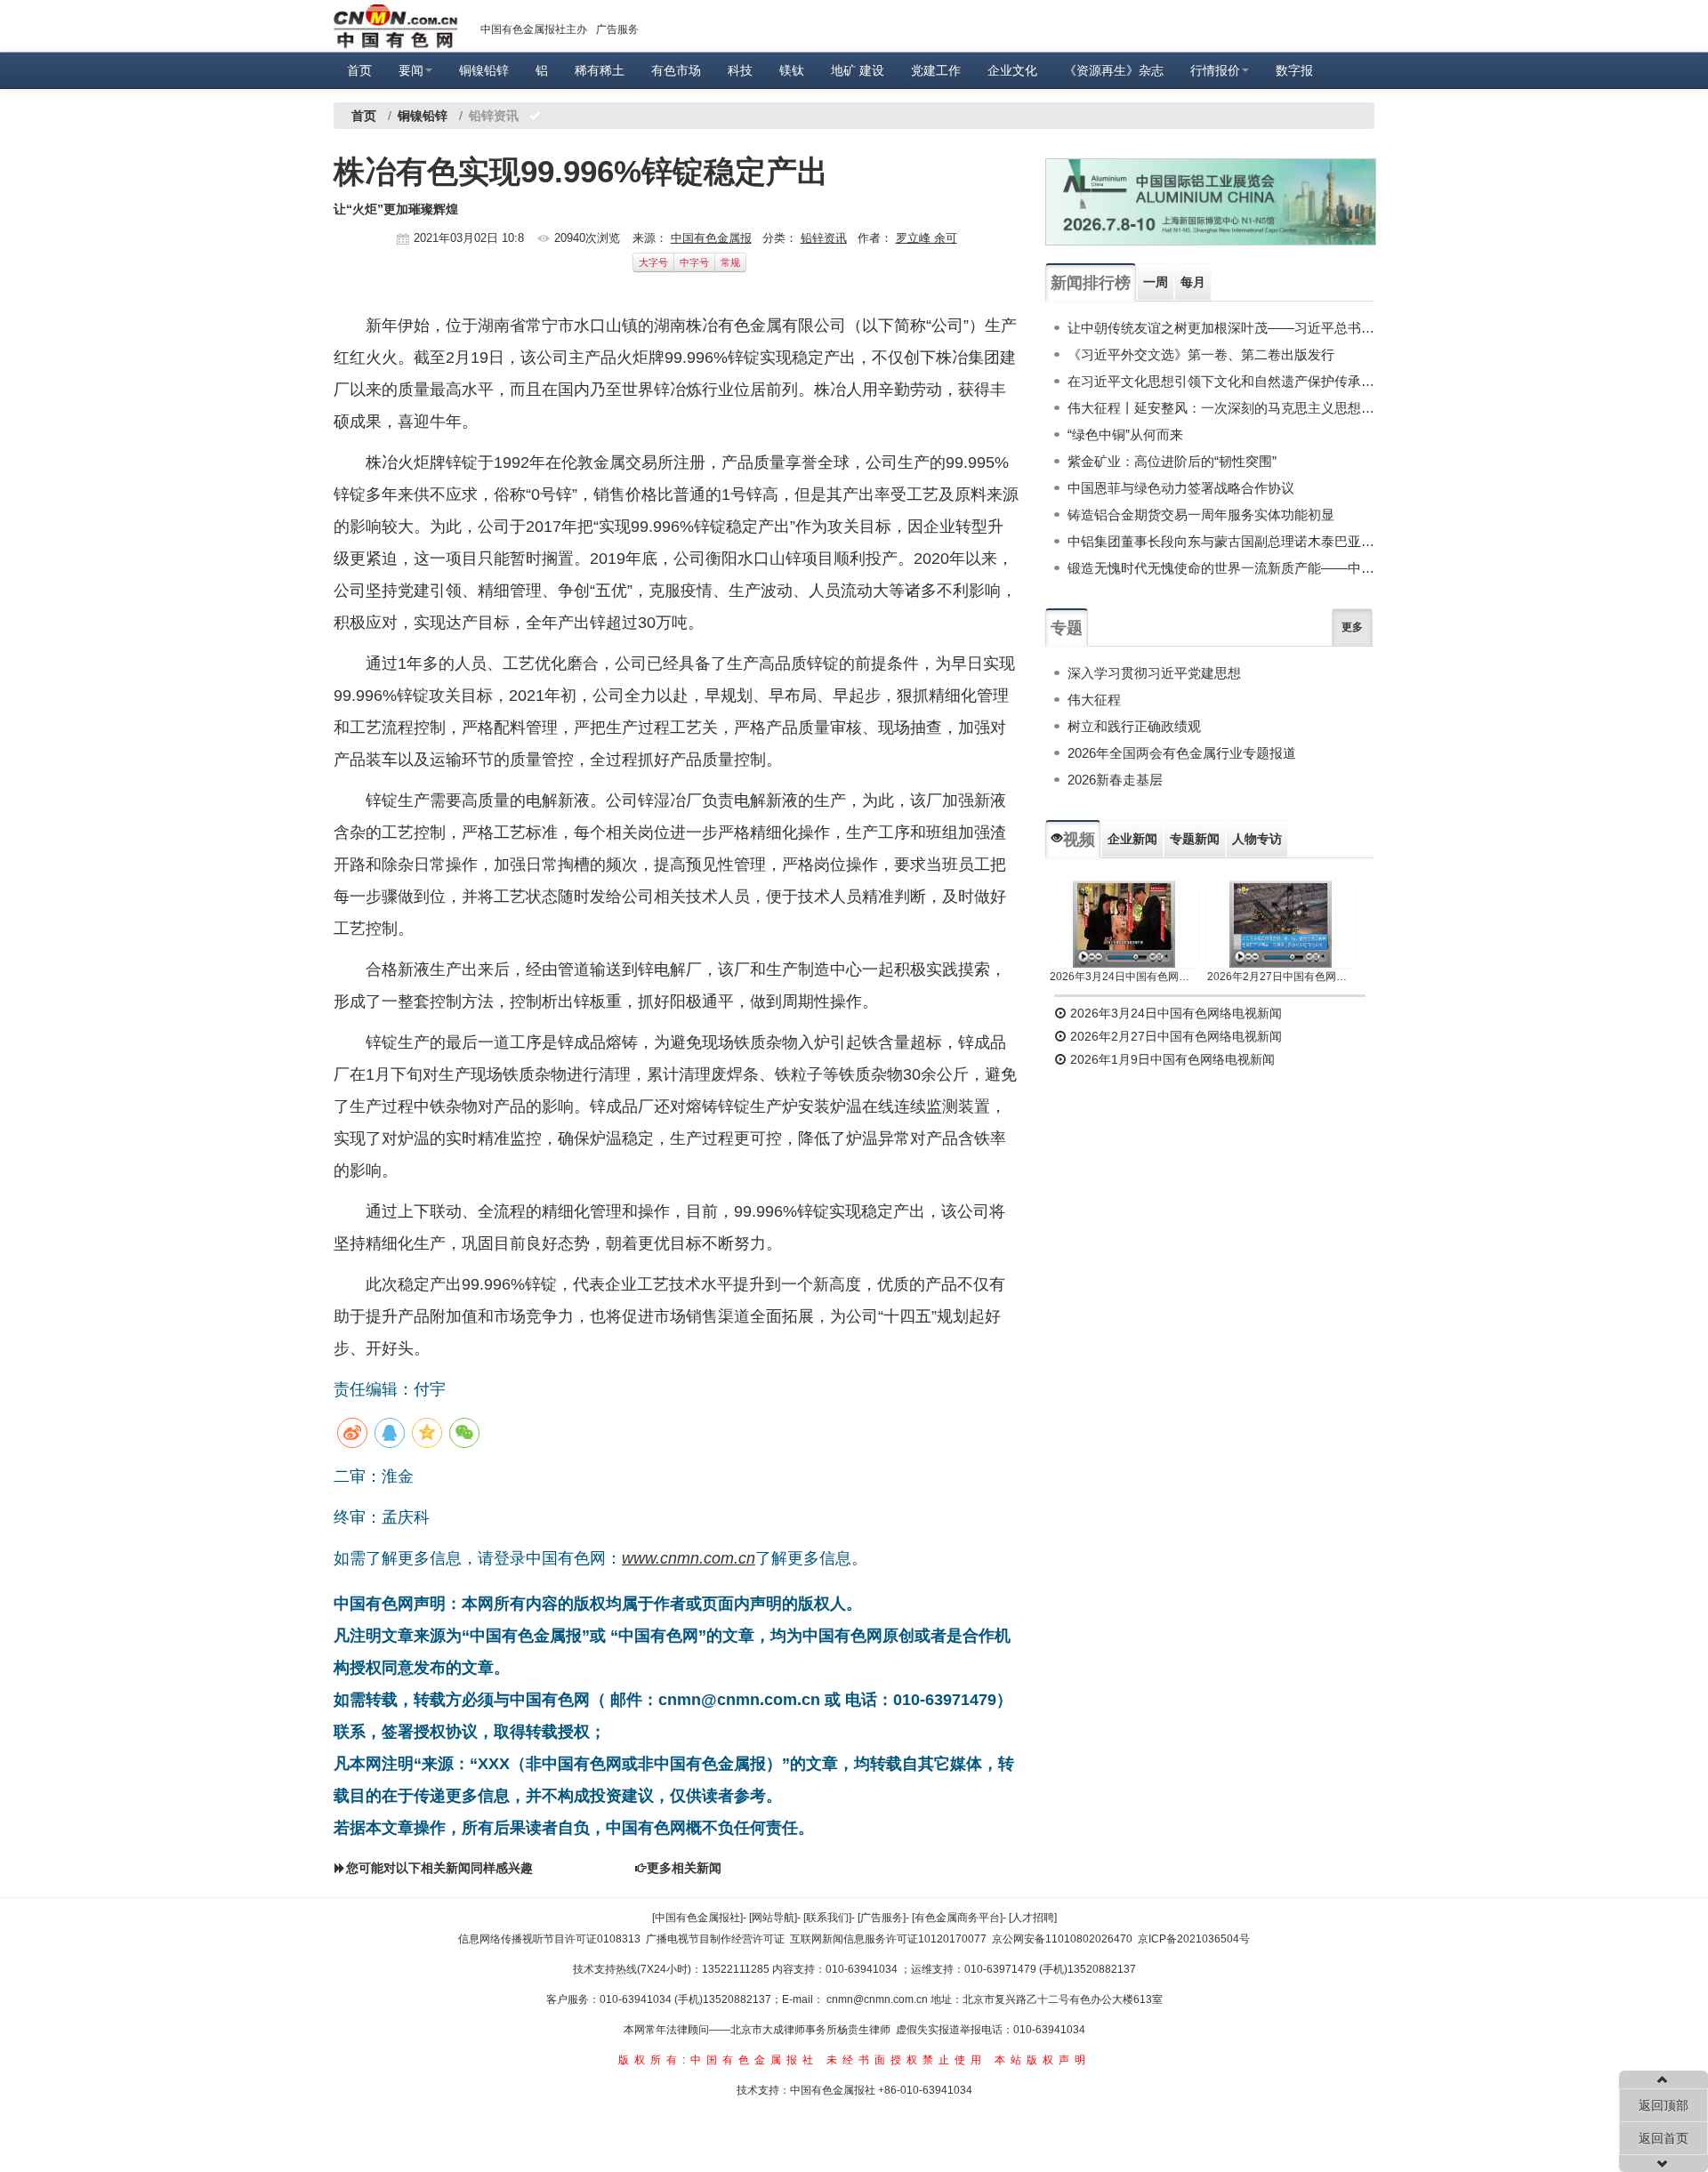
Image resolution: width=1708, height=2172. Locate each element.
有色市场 (676, 70)
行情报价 (1215, 70)
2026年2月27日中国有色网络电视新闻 (1281, 977)
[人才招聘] (1033, 1918)
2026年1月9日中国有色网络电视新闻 (1171, 1059)
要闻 (411, 70)
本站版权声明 (1043, 2060)
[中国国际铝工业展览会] (1211, 202)
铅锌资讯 (824, 238)
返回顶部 (1664, 2105)
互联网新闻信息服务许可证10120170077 (888, 1939)
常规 (730, 262)
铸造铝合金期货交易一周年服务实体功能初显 (1201, 515)
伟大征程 (1094, 700)
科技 (740, 70)
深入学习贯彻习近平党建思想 (1154, 673)
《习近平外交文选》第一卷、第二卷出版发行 (1201, 354)
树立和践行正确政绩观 (1134, 726)
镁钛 (792, 70)
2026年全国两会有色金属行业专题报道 (1182, 753)
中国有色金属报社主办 (534, 29)
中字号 (694, 262)
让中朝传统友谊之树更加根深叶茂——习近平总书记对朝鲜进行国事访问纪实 (1221, 328)
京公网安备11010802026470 (1062, 1939)
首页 (359, 70)
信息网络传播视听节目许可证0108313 (549, 1939)
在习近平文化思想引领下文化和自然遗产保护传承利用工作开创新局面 (1221, 381)
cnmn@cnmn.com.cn (878, 1999)
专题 (1067, 628)
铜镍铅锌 (484, 70)
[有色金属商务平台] (957, 1918)
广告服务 (617, 29)
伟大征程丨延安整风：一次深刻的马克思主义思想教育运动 (1221, 408)
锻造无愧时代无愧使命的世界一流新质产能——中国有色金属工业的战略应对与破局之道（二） (1221, 568)
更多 (1352, 627)
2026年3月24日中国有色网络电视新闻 (1124, 977)
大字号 (653, 262)
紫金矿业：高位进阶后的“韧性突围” (1172, 461)
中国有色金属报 (711, 238)
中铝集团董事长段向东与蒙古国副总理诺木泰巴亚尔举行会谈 (1221, 541)
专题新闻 (1195, 839)
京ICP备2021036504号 (1194, 1939)
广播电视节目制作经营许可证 (715, 1939)
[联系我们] (827, 1918)
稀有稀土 (600, 70)
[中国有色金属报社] (697, 1918)
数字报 (1294, 70)
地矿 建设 (858, 70)
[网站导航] (773, 1918)
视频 (1079, 840)
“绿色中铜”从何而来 (1125, 434)
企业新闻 (1132, 839)
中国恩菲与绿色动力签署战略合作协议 (1181, 488)
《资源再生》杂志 (1114, 70)
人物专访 (1257, 839)
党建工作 (936, 70)
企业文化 (1012, 70)
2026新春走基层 (1115, 780)
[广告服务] (882, 1918)
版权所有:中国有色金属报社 (718, 2060)
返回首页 (1664, 2138)
